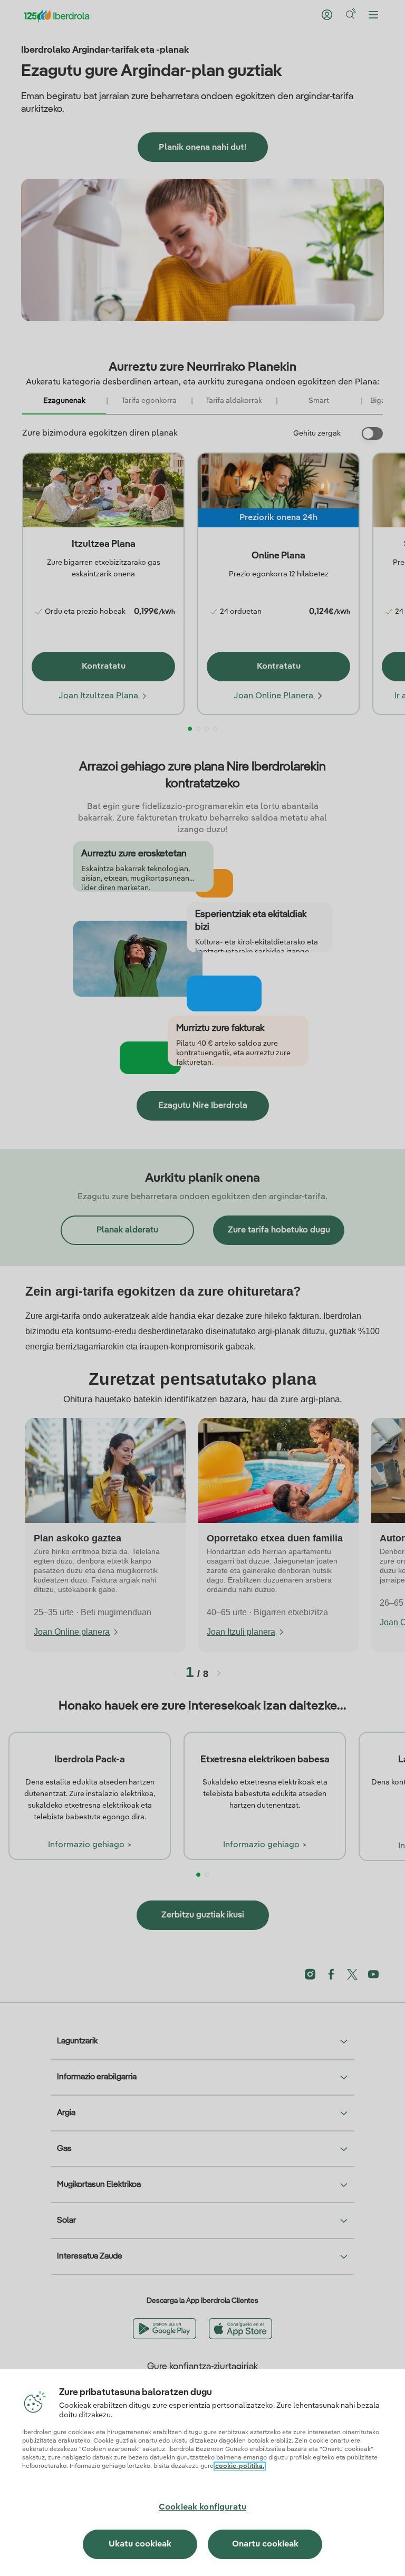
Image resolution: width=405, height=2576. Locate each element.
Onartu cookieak (265, 2544)
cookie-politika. (240, 2466)
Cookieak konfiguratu (202, 2507)
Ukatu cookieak (140, 2544)
